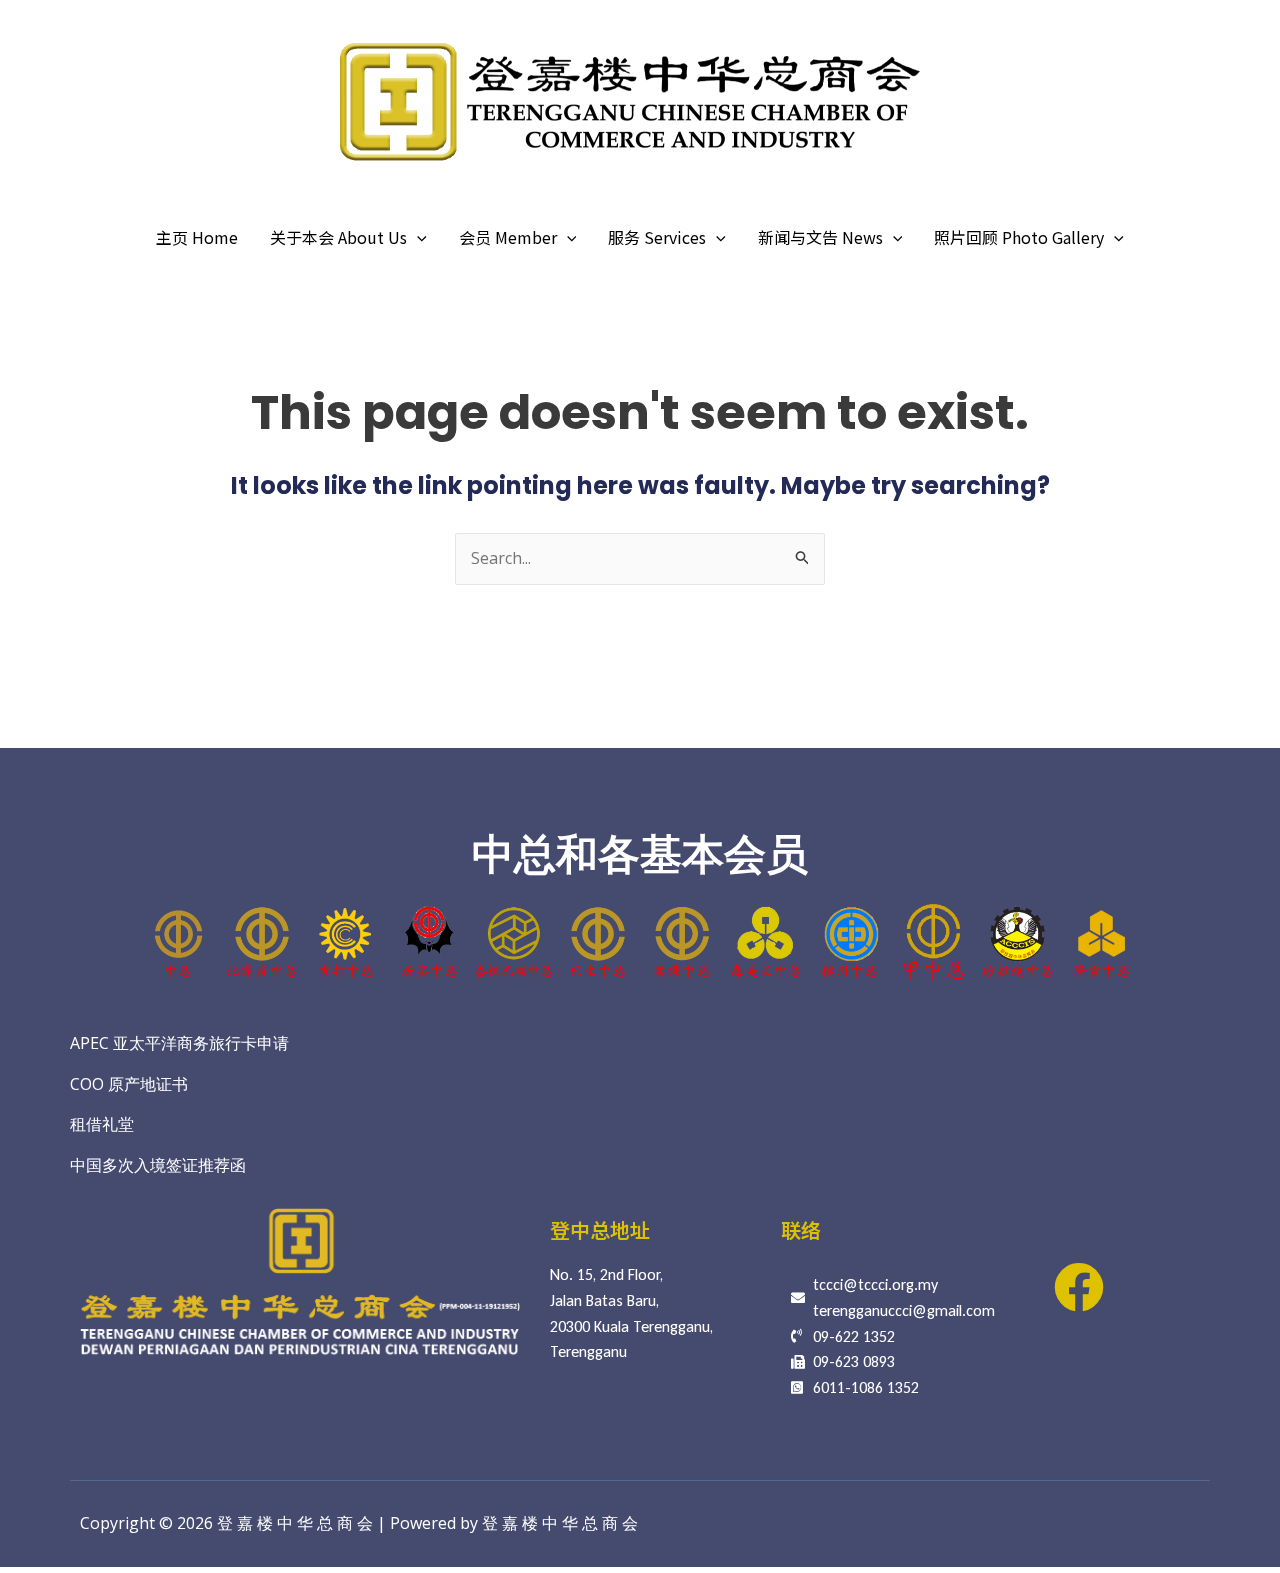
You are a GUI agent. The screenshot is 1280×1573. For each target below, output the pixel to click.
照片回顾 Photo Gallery (1019, 237)
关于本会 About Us (338, 237)
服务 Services (657, 237)
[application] (417, 237)
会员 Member (508, 237)
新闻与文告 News (820, 237)
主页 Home (197, 237)
